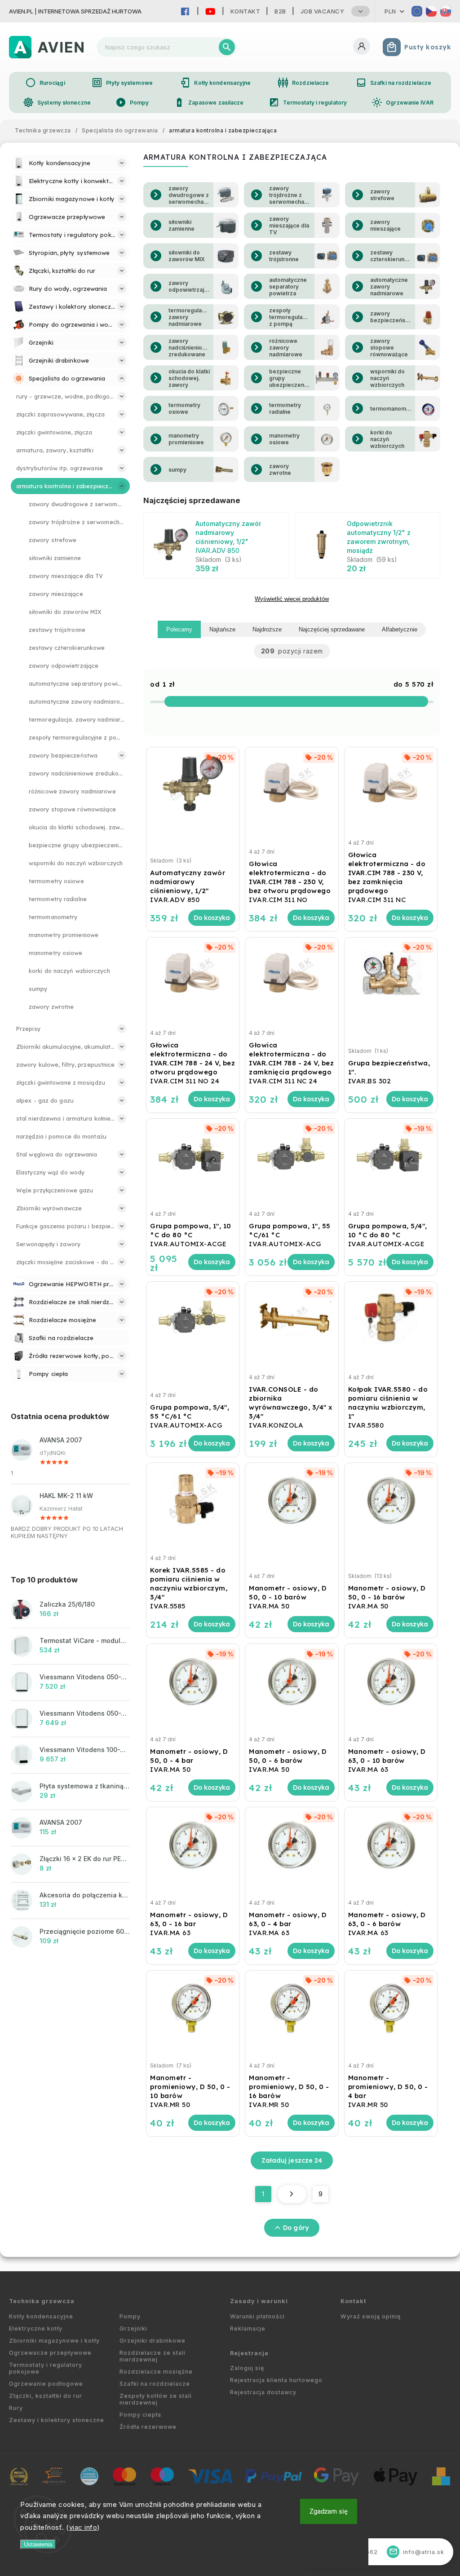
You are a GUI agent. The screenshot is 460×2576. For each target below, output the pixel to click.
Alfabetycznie (400, 629)
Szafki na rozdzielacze (394, 83)
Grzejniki (133, 2328)
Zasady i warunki (259, 2301)
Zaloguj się (247, 2368)
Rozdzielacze (303, 83)
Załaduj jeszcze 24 (292, 2160)
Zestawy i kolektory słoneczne (57, 2420)
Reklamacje (248, 2328)
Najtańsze (222, 629)
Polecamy (179, 629)
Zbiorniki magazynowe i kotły (54, 2341)
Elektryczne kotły (36, 2328)
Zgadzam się (329, 2511)
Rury (16, 2408)
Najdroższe (267, 629)
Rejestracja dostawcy (263, 2392)
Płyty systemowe (122, 83)
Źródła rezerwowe (148, 2427)
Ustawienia (38, 2544)
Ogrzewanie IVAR (402, 102)
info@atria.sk (417, 2552)
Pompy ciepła (140, 2415)
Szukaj (227, 47)
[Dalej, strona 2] (292, 2194)
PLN (390, 11)
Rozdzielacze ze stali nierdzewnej (153, 2356)
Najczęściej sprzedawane (332, 629)
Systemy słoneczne (57, 102)
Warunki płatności (257, 2316)
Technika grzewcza (42, 2301)
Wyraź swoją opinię (371, 2316)
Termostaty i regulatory (308, 102)
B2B (280, 11)
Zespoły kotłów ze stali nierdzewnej (156, 2399)
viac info (83, 2527)
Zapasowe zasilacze (209, 102)
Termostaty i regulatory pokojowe (46, 2368)
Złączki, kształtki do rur (46, 2396)
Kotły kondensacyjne (215, 83)
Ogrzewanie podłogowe (46, 2384)
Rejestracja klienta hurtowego (276, 2380)
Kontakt (245, 11)
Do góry (296, 2228)
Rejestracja (249, 2353)
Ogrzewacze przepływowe (50, 2353)
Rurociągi (45, 83)
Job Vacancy (323, 11)
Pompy (132, 102)
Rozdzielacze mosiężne (156, 2372)
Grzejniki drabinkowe (153, 2341)
